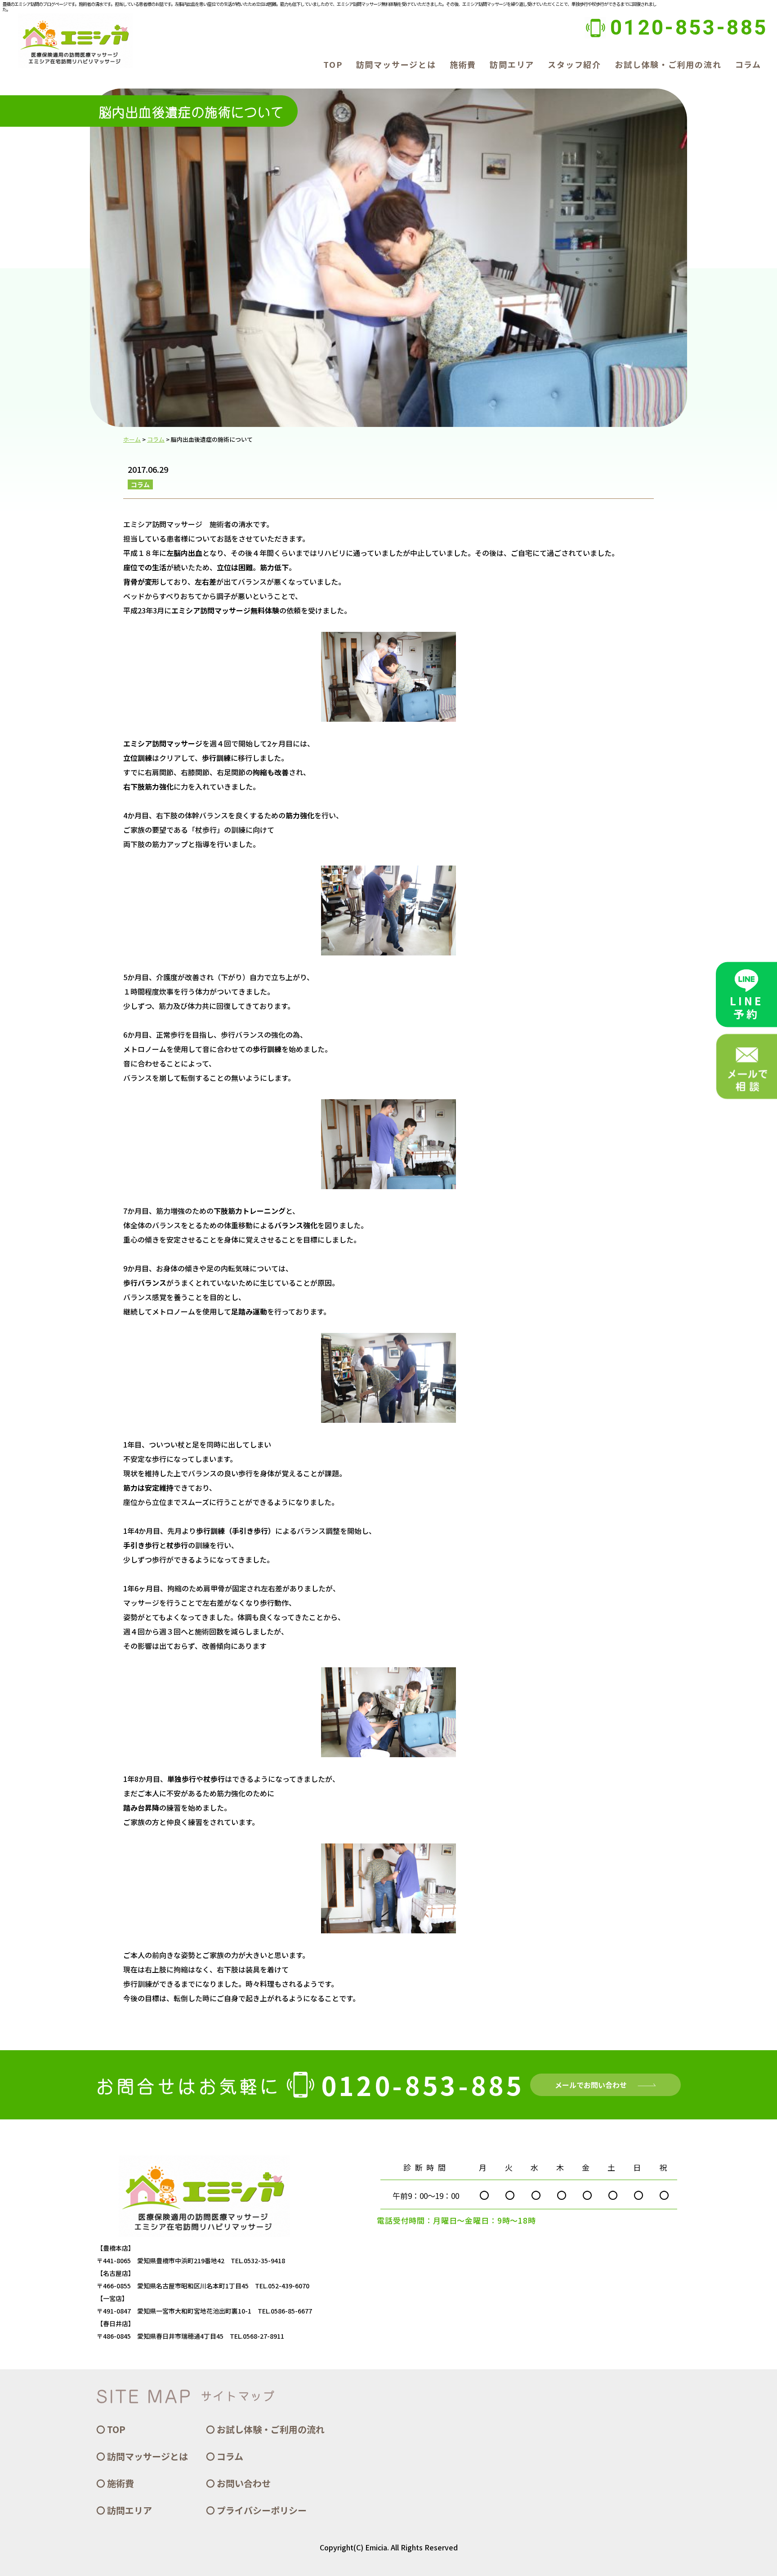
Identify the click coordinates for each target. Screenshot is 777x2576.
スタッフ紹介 (574, 64)
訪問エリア (512, 64)
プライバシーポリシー (262, 2510)
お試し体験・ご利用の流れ (668, 64)
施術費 (463, 64)
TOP (333, 64)
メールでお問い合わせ (591, 2085)
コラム (748, 64)
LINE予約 (746, 1007)
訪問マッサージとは (396, 64)
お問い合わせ (244, 2483)
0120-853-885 (689, 27)
